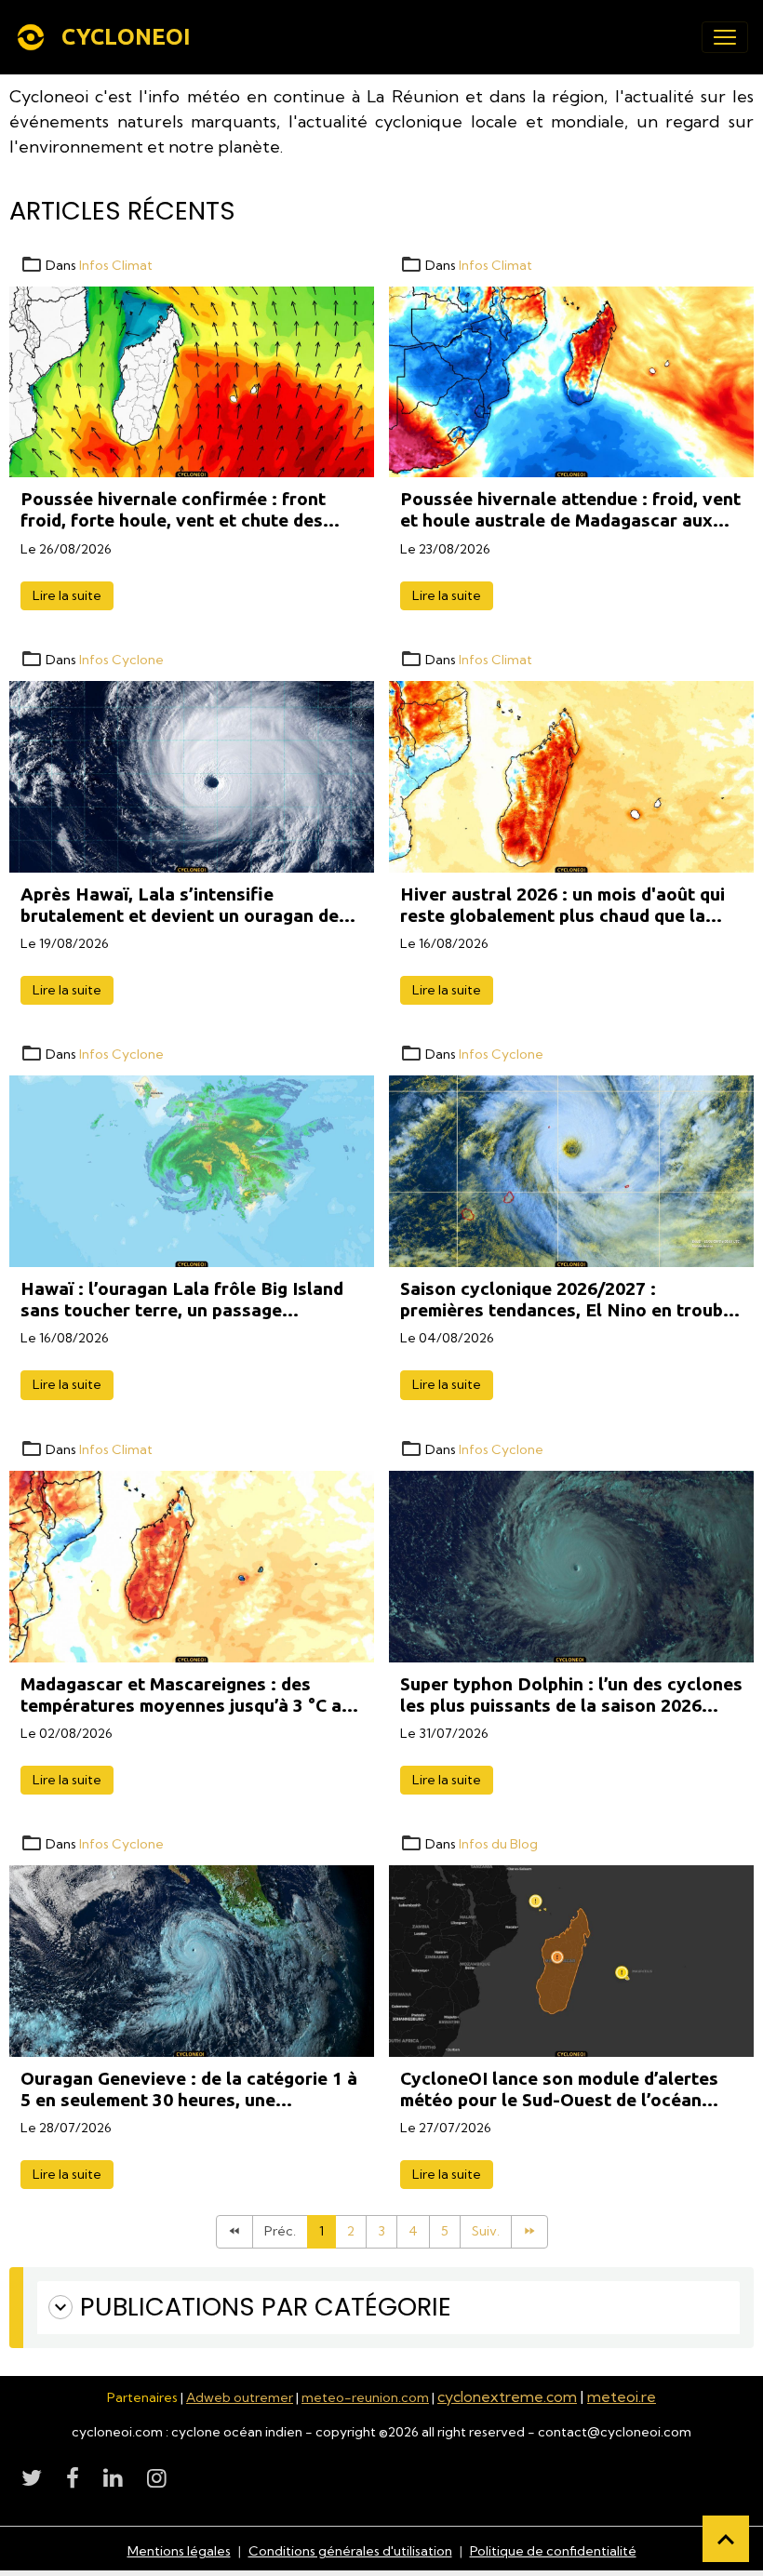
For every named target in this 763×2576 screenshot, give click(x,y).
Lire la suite (67, 595)
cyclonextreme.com (507, 2396)
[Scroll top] (726, 2539)
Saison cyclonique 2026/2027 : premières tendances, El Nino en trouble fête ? (569, 1300)
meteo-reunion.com (365, 2397)
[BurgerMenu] (725, 37)
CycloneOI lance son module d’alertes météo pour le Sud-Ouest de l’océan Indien (559, 2089)
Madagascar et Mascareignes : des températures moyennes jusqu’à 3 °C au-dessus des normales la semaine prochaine (190, 1695)
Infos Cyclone (121, 660)
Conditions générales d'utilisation (350, 2551)
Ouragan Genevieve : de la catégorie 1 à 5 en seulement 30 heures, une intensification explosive (189, 2089)
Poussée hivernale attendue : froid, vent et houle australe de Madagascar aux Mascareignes (570, 510)
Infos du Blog (498, 1844)
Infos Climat (116, 265)
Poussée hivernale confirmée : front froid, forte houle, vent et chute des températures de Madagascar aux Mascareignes (173, 510)
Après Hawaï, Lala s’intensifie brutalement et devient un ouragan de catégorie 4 (180, 905)
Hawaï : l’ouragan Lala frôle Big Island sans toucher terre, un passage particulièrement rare (182, 1300)
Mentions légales (179, 2551)
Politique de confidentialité (553, 2551)
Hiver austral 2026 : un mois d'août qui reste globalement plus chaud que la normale (562, 905)
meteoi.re (622, 2396)
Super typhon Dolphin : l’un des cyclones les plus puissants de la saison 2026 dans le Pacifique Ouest (571, 1695)
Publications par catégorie (266, 2308)
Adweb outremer (240, 2397)
